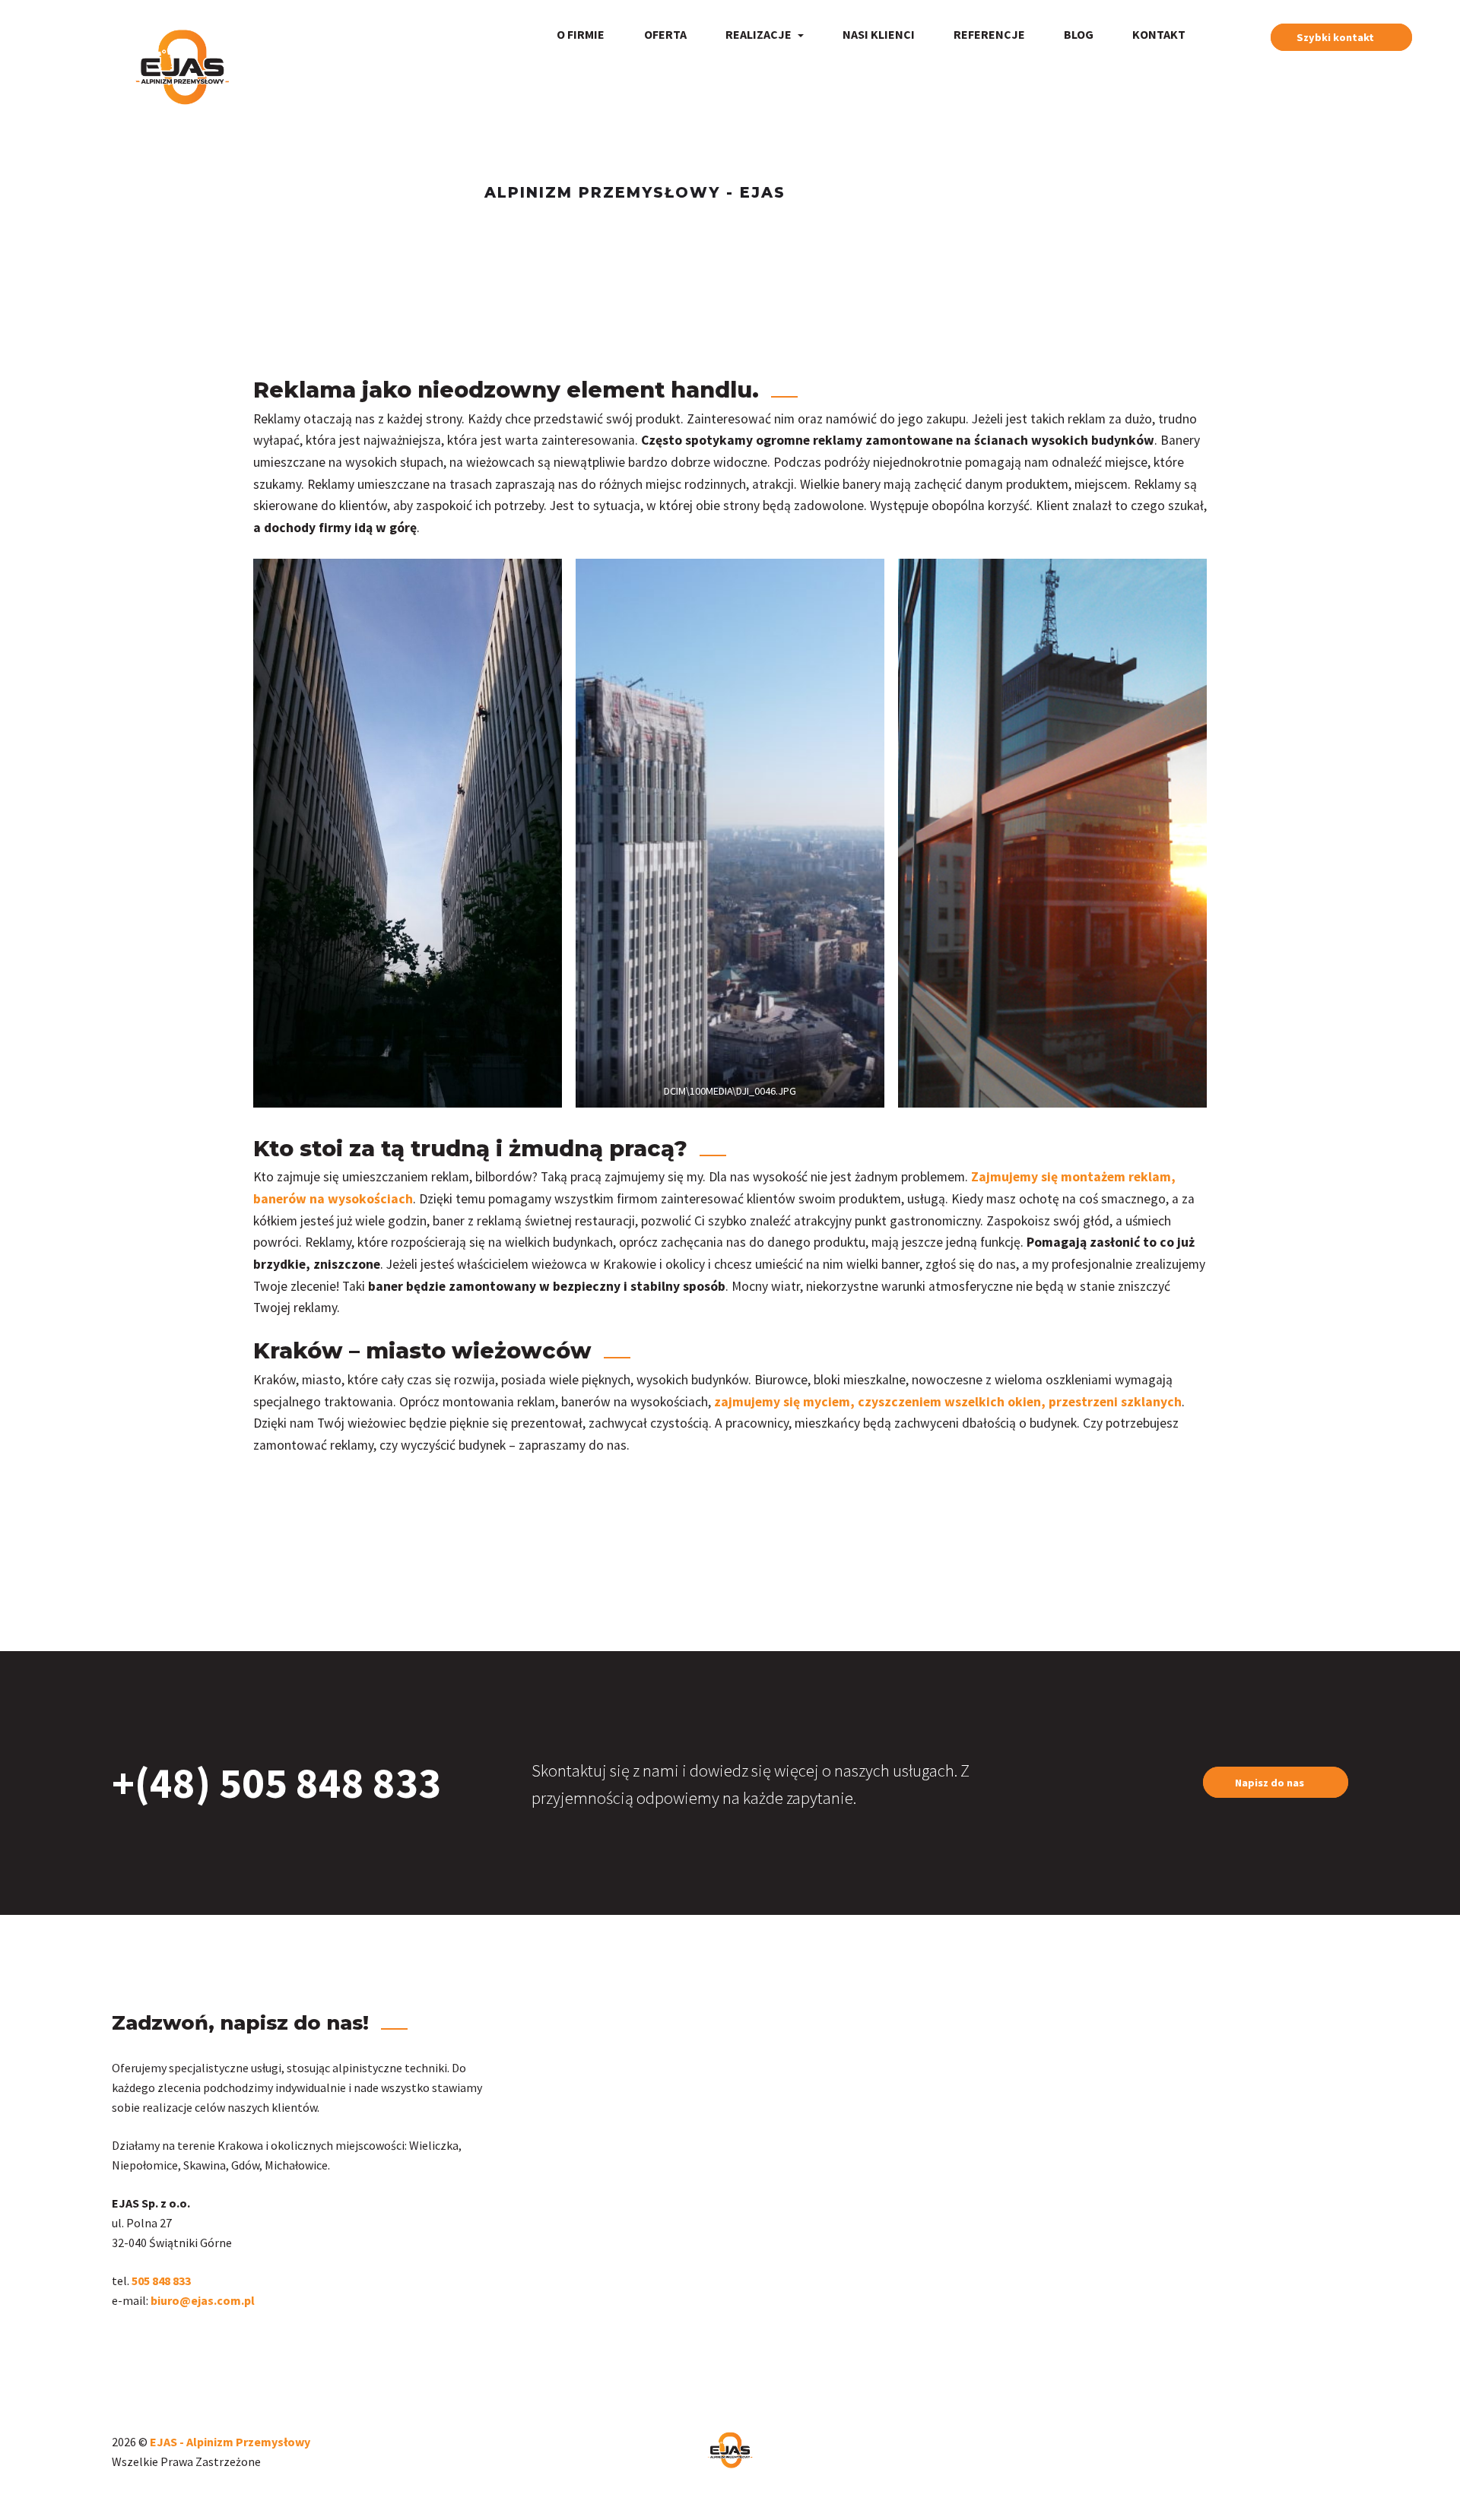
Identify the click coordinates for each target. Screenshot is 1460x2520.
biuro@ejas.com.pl (203, 2300)
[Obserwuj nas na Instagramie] (115, 2347)
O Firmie (581, 34)
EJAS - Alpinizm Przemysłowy (230, 2442)
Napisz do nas (1270, 1783)
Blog (1079, 34)
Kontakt (1159, 34)
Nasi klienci (879, 34)
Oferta (665, 34)
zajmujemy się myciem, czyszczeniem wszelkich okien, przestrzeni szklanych (948, 1402)
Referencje (989, 34)
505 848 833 (162, 2281)
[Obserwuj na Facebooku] (121, 2347)
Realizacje (760, 34)
